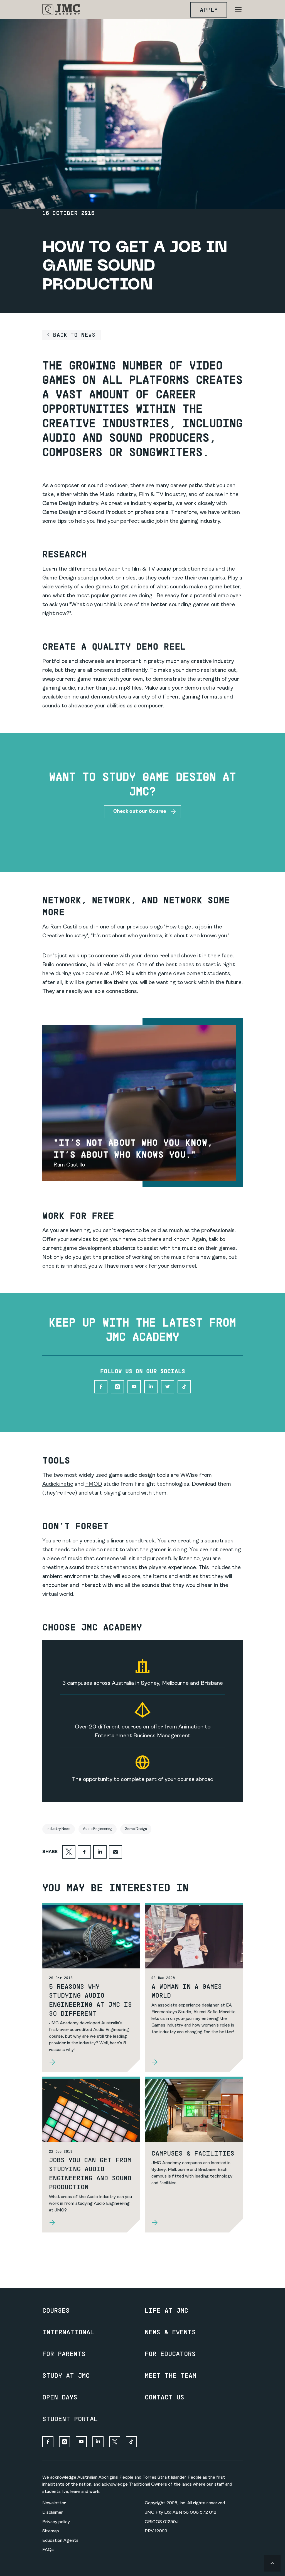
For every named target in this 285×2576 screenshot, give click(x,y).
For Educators (170, 2354)
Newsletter (54, 2503)
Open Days (60, 2397)
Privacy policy (56, 2522)
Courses (56, 2310)
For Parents (64, 2354)
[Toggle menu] (238, 10)
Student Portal (70, 2419)
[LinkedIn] (151, 1387)
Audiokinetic (58, 1484)
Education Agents (60, 2541)
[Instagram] (117, 1387)
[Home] (61, 10)
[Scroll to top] (272, 2563)
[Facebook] (101, 1387)
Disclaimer (53, 2513)
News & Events (170, 2332)
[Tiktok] (184, 1387)
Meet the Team (170, 2375)
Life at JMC (166, 2310)
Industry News (59, 1829)
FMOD (94, 1484)
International (68, 2332)
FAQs (48, 2550)
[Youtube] (134, 1387)
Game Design (136, 1829)
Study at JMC (66, 2375)
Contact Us (164, 2397)
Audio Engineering (98, 1829)
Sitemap (51, 2531)
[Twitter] (168, 1387)
